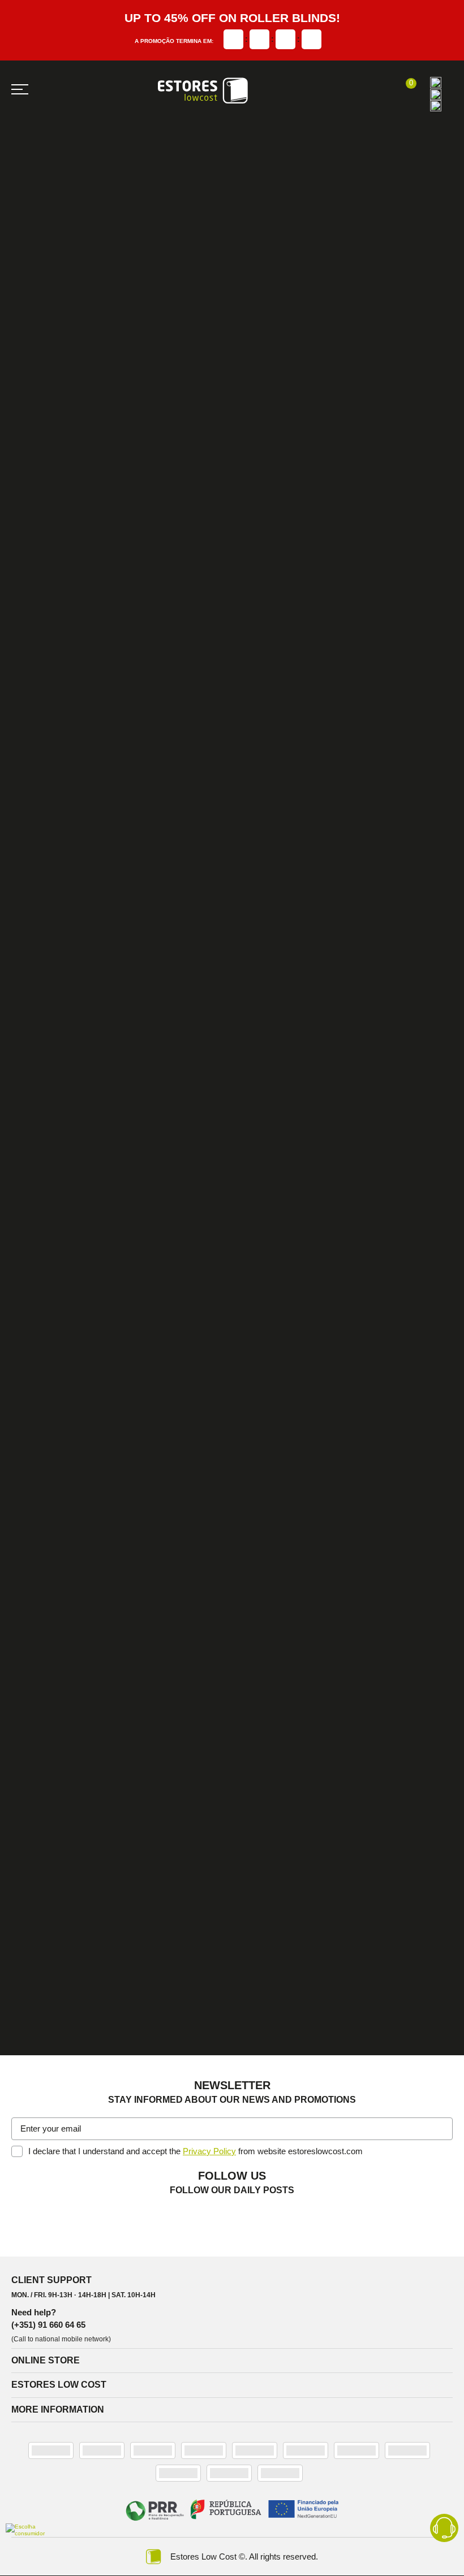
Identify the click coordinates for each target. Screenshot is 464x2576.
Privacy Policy (209, 2151)
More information (58, 2409)
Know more (53, 674)
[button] (442, 2130)
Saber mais (54, 881)
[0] (405, 90)
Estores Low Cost (59, 2385)
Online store (46, 2360)
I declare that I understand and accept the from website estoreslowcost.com (196, 2151)
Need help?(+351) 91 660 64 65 (48, 2318)
